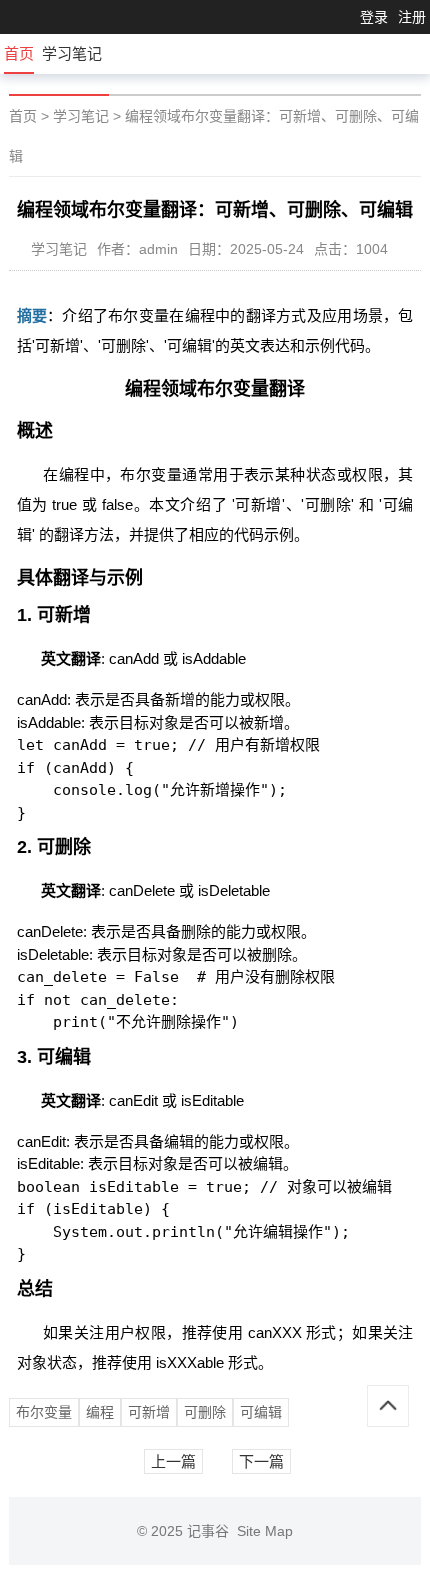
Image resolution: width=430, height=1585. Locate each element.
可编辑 (261, 1412)
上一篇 (173, 1461)
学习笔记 (72, 53)
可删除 (205, 1412)
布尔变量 (44, 1412)
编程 (100, 1412)
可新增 (149, 1412)
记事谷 (212, 1531)
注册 (412, 17)
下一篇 (261, 1461)
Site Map (265, 1531)
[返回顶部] (388, 1406)
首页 (19, 53)
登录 (374, 17)
